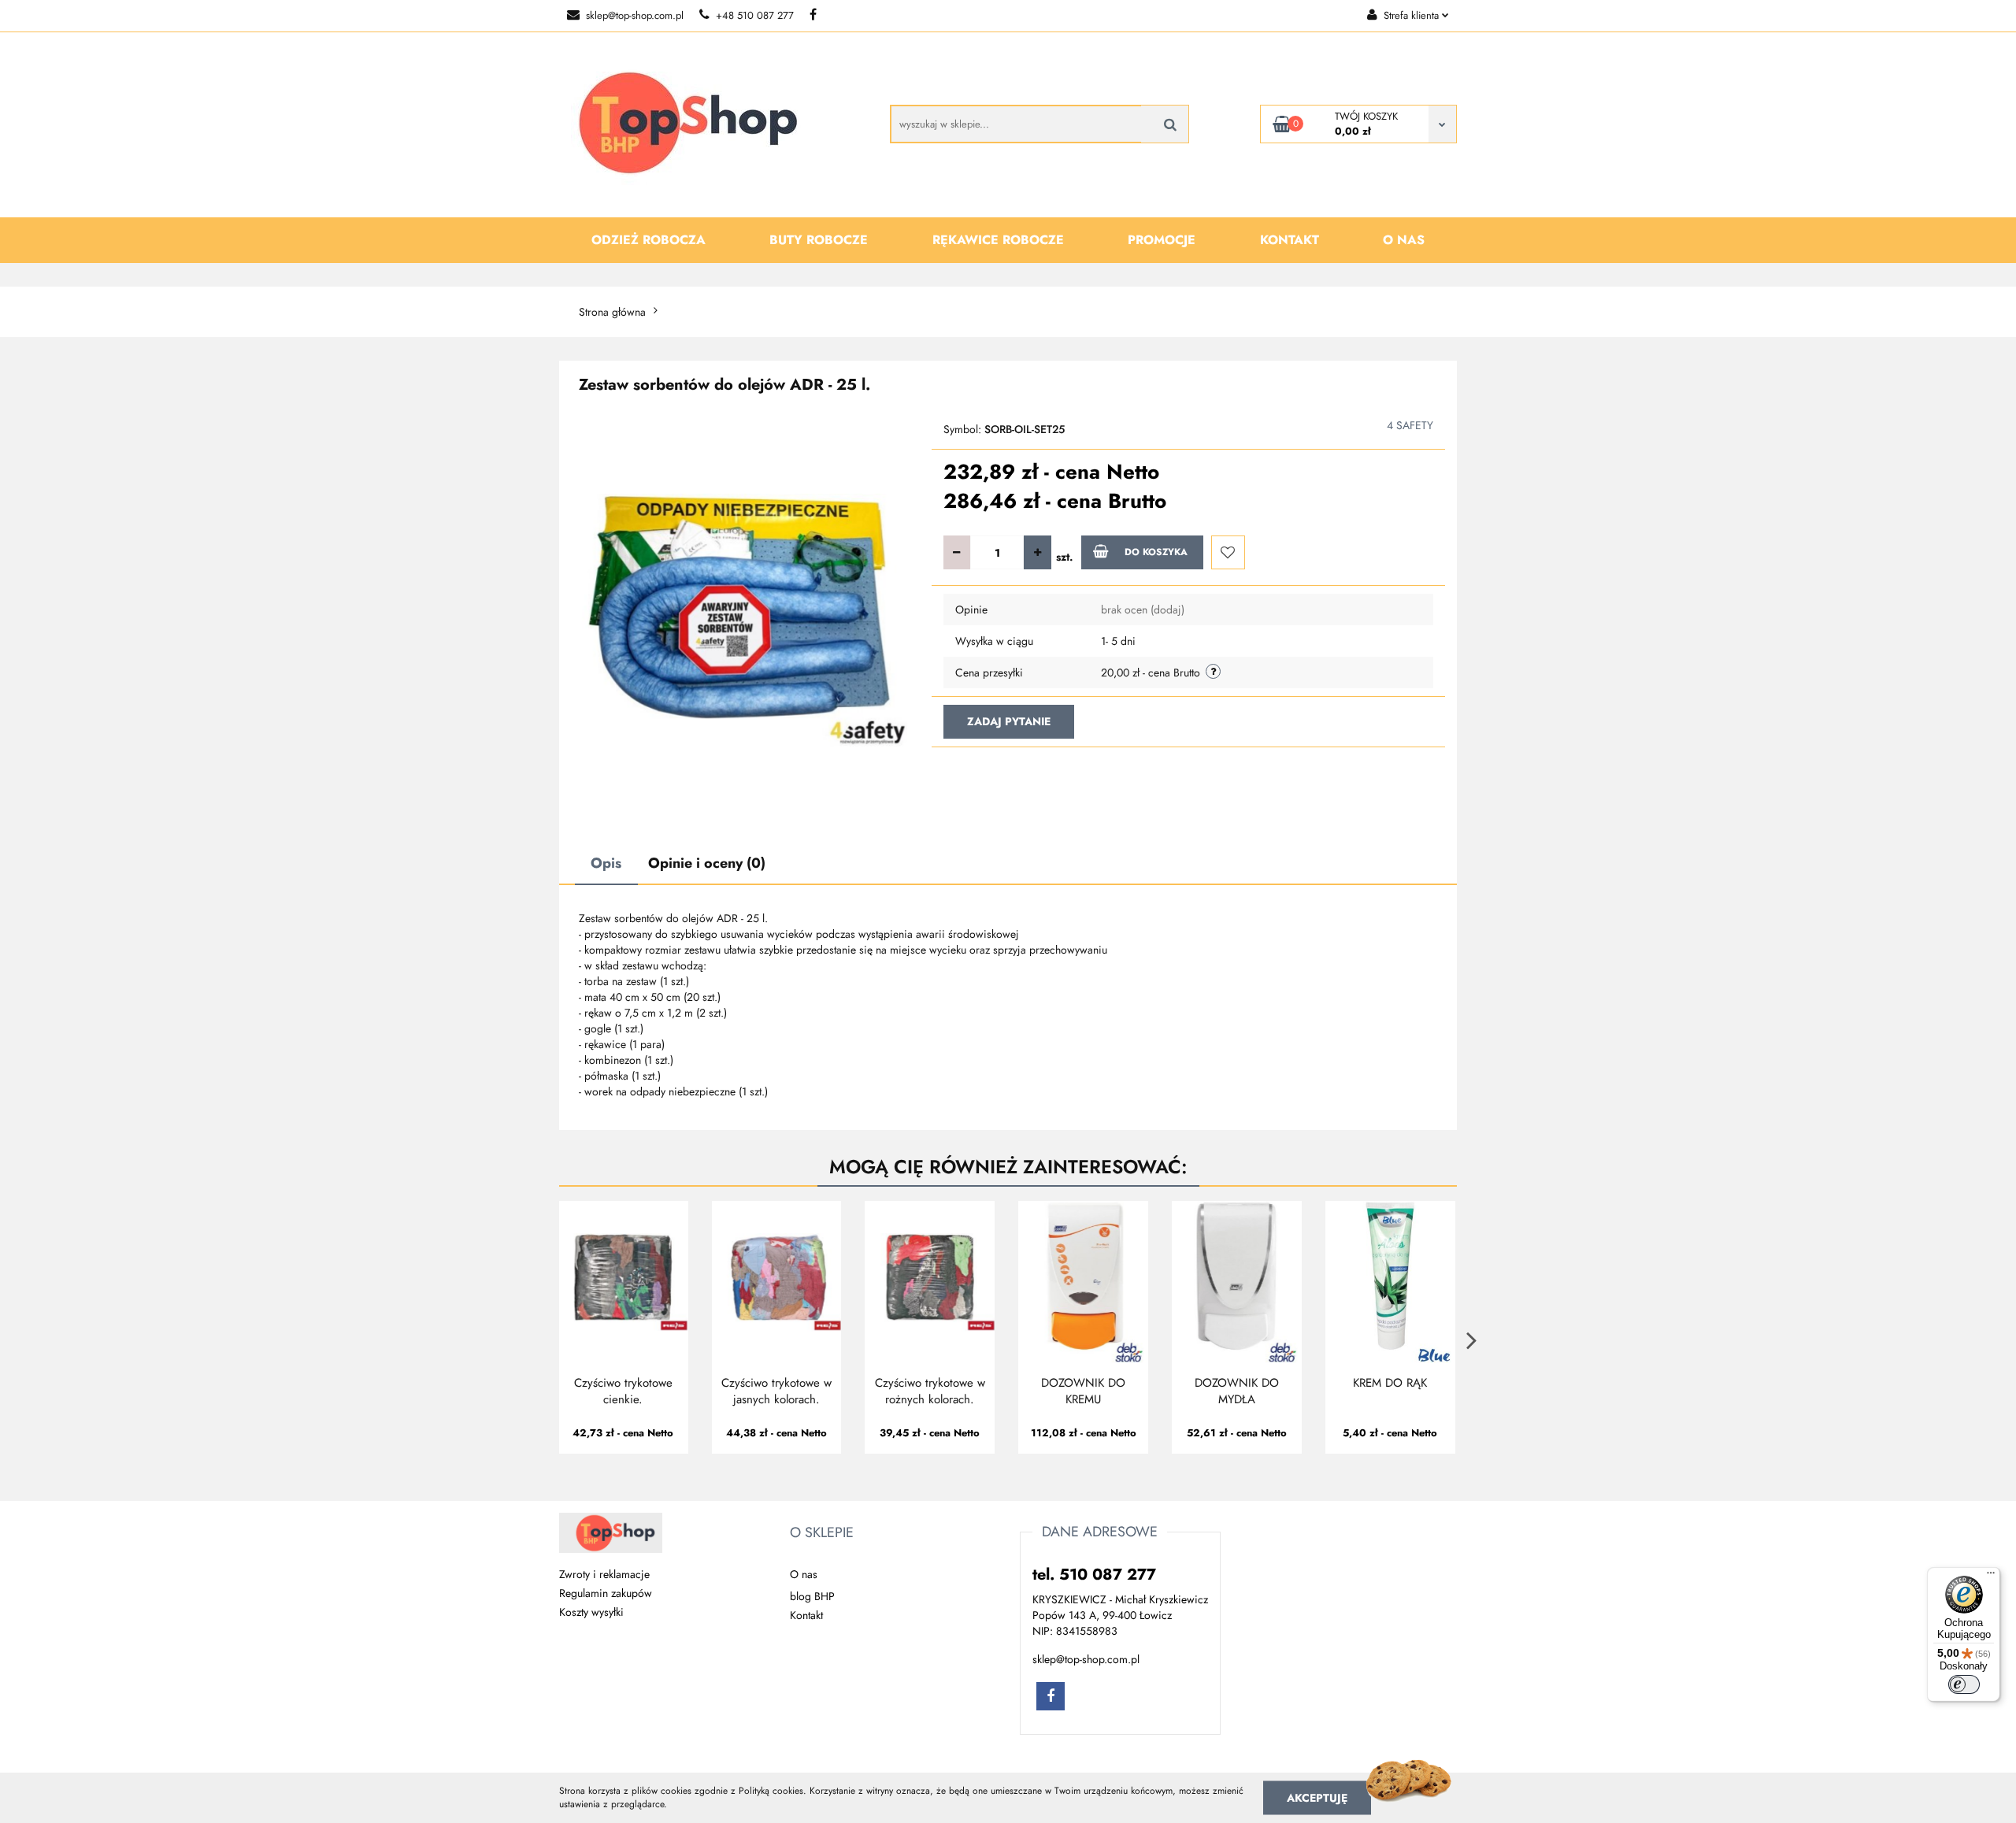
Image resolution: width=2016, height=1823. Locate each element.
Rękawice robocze (998, 240)
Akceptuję (1317, 1797)
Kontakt (1290, 240)
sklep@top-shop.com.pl (635, 15)
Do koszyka (1156, 552)
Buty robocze (819, 240)
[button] (822, 1533)
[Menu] (1991, 1577)
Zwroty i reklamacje (604, 1574)
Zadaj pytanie (1009, 721)
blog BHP (812, 1596)
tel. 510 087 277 (1094, 1575)
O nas (1404, 240)
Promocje (1162, 240)
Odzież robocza (649, 240)
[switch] (1964, 1684)
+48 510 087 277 (755, 15)
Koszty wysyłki (591, 1612)
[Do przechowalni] (1228, 552)
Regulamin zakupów (606, 1593)
